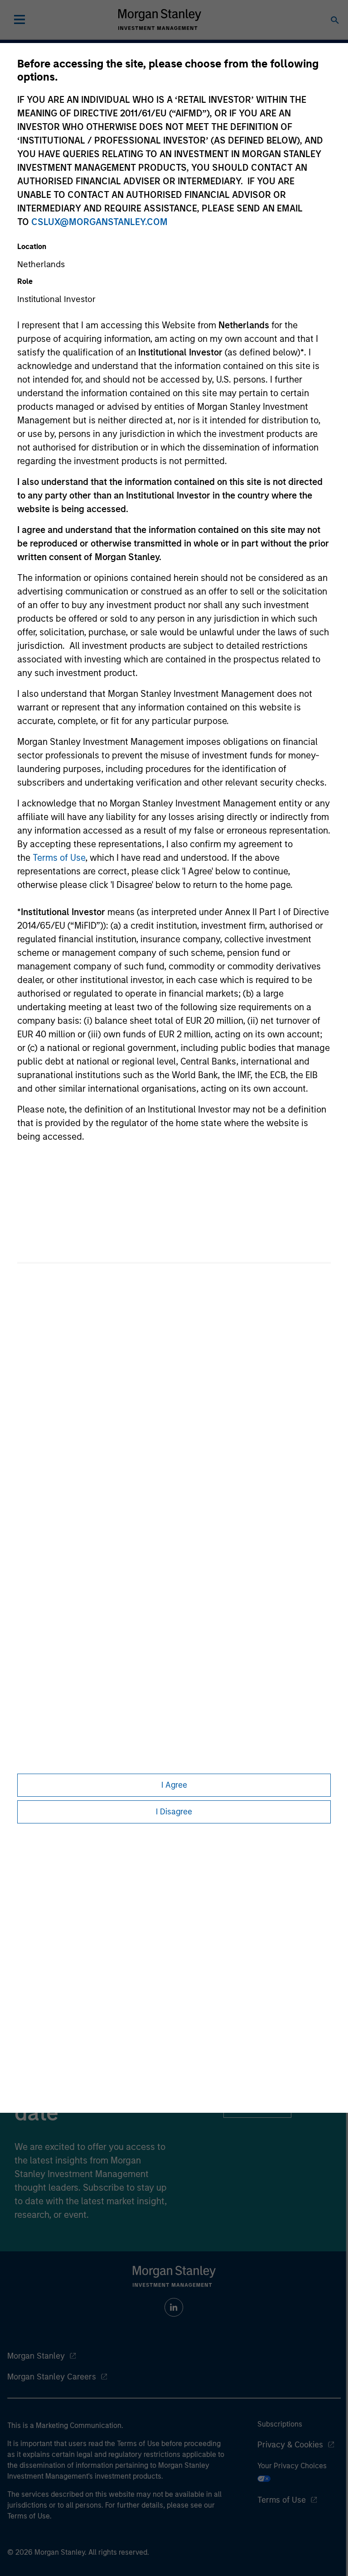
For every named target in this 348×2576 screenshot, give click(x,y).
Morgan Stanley (36, 2356)
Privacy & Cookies (290, 2445)
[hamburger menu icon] (19, 19)
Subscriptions (280, 2424)
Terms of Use (59, 858)
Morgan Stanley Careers (52, 2377)
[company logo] (159, 19)
